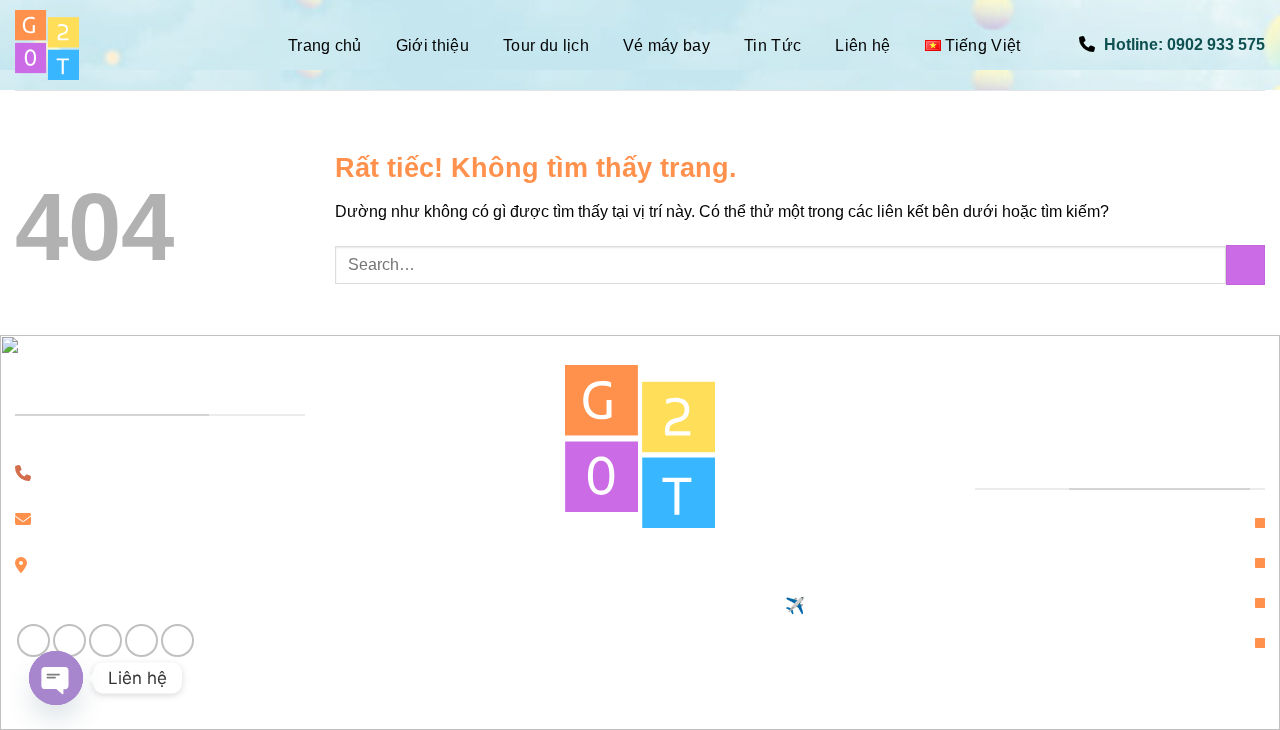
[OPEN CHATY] (56, 678)
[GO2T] (115, 45)
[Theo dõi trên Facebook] (33, 640)
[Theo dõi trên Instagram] (69, 640)
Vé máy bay (666, 45)
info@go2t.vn (136, 519)
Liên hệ (862, 45)
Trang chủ (325, 45)
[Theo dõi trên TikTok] (105, 640)
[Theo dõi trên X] (141, 640)
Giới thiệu (432, 45)
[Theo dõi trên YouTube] (177, 640)
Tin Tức (772, 45)
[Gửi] (1245, 264)
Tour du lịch (546, 45)
